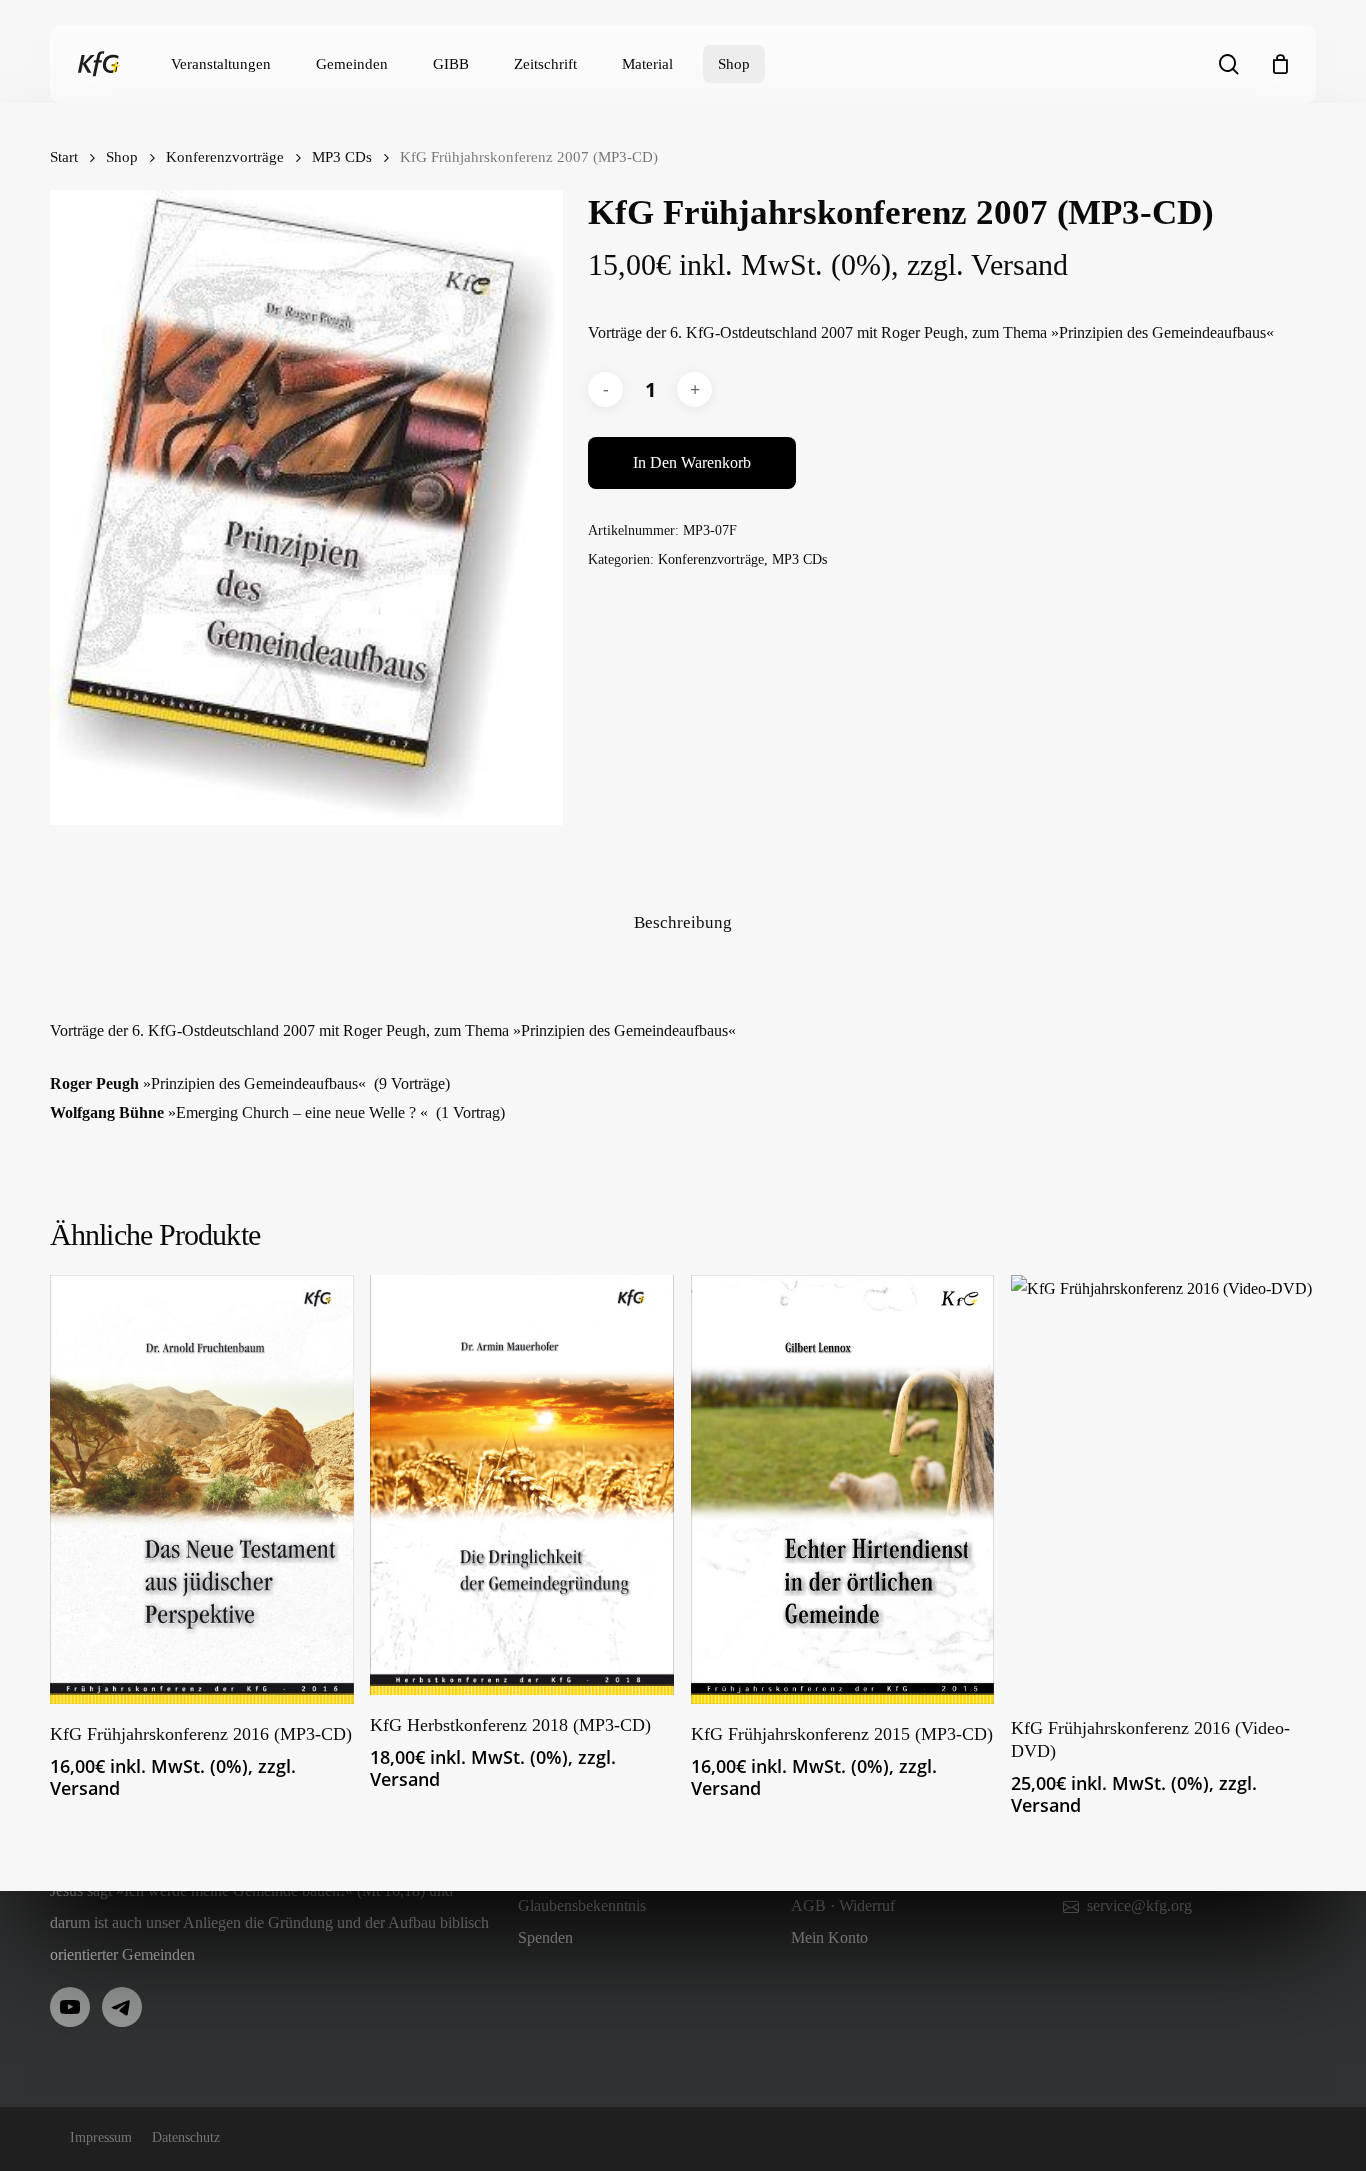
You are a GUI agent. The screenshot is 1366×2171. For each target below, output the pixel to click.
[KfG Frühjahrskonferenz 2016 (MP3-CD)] (202, 1489)
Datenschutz (186, 2137)
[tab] (683, 923)
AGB (808, 1905)
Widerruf (867, 1905)
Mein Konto (829, 1937)
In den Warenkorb (692, 462)
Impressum (101, 2137)
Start (64, 157)
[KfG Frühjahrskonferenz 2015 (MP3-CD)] (843, 1489)
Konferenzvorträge (225, 157)
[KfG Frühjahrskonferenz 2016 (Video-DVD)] (1163, 1486)
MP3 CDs (342, 157)
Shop (122, 157)
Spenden (545, 1937)
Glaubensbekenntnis (582, 1905)
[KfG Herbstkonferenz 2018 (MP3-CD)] (522, 1485)
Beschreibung (683, 922)
